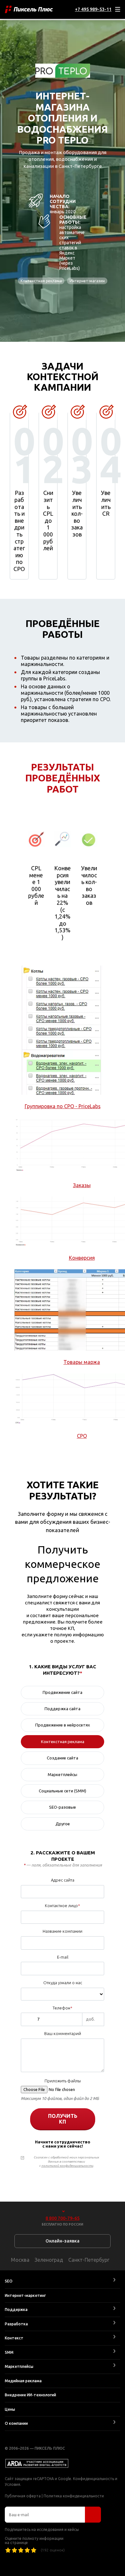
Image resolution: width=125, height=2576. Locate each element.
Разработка (16, 2324)
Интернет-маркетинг (25, 2295)
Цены (10, 2409)
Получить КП (63, 2119)
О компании (16, 2423)
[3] (21, 2550)
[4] (27, 2550)
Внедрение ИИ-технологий (30, 2395)
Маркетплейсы (19, 2366)
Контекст (14, 2338)
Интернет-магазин (87, 281)
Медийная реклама (23, 2381)
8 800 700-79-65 (63, 2218)
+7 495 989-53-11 (93, 9)
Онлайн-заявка (63, 2241)
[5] (34, 2550)
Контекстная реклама (41, 281)
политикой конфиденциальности (67, 2166)
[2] (14, 2550)
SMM (9, 2352)
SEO (9, 2281)
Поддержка (16, 2310)
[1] (8, 2550)
